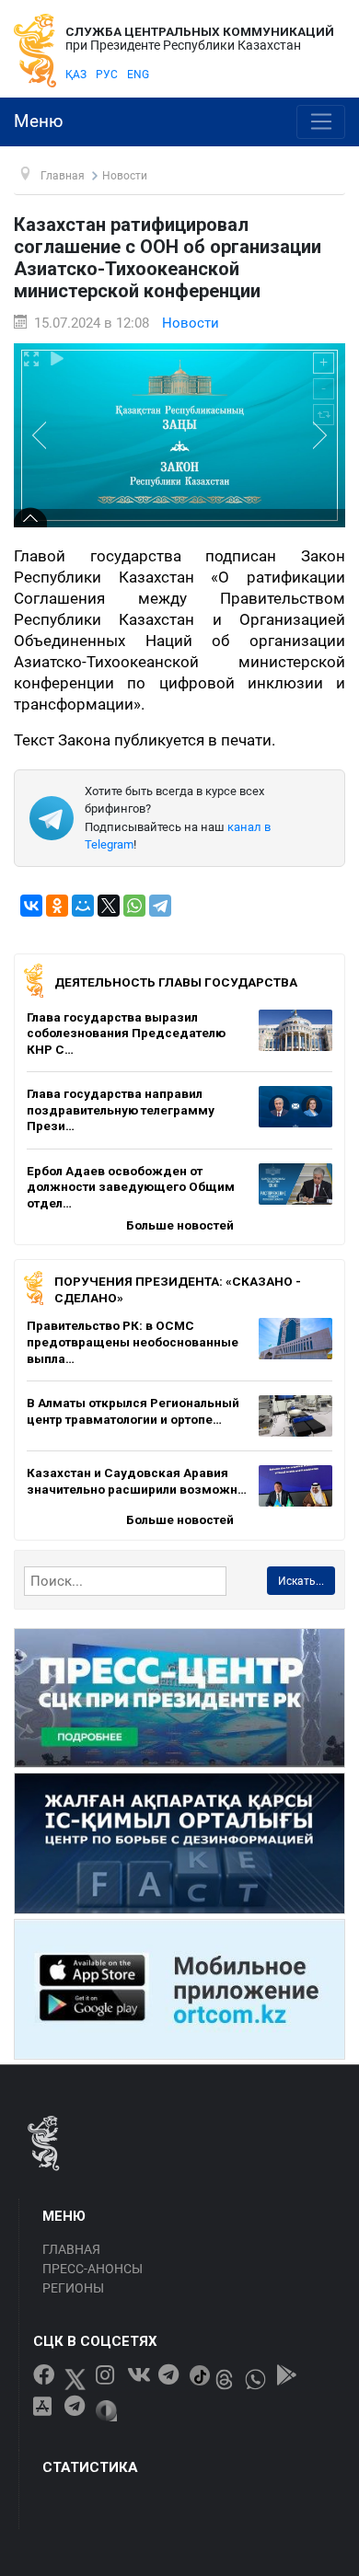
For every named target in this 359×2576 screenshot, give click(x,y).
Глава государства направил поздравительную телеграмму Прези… (121, 1109)
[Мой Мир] (83, 906)
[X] (109, 906)
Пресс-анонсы (93, 2269)
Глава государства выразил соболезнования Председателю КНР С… (126, 1033)
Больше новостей (180, 1225)
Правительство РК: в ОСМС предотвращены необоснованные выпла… (133, 1341)
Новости (191, 323)
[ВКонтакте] (31, 906)
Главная (71, 2249)
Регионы (73, 2288)
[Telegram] (160, 906)
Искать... (301, 1581)
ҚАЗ (76, 75)
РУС (107, 75)
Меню (39, 121)
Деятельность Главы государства (176, 982)
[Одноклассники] (57, 906)
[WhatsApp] (134, 906)
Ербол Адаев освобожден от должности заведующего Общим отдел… (131, 1187)
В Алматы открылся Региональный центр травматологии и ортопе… (133, 1411)
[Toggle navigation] (321, 122)
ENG (138, 75)
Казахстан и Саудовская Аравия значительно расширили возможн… (137, 1481)
